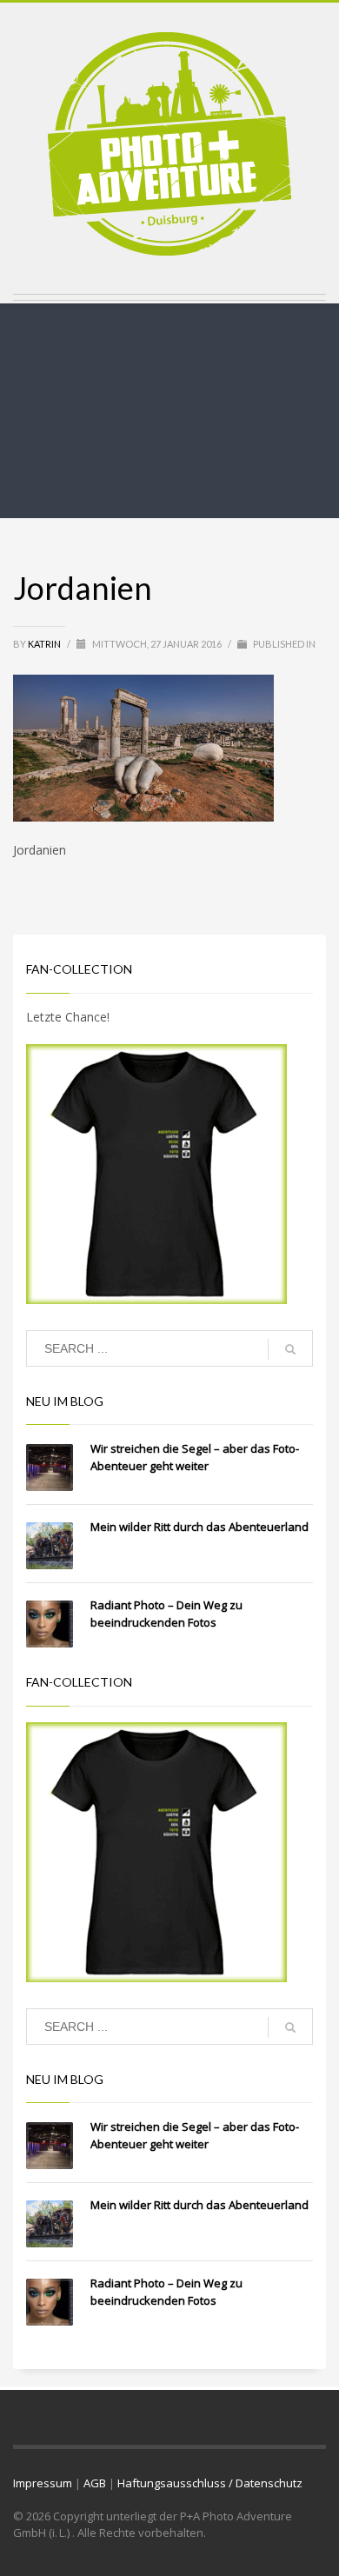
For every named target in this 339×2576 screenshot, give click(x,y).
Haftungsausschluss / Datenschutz (210, 2483)
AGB (95, 2483)
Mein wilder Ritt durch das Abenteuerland (199, 1527)
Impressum (43, 2483)
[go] (290, 1349)
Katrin (45, 644)
